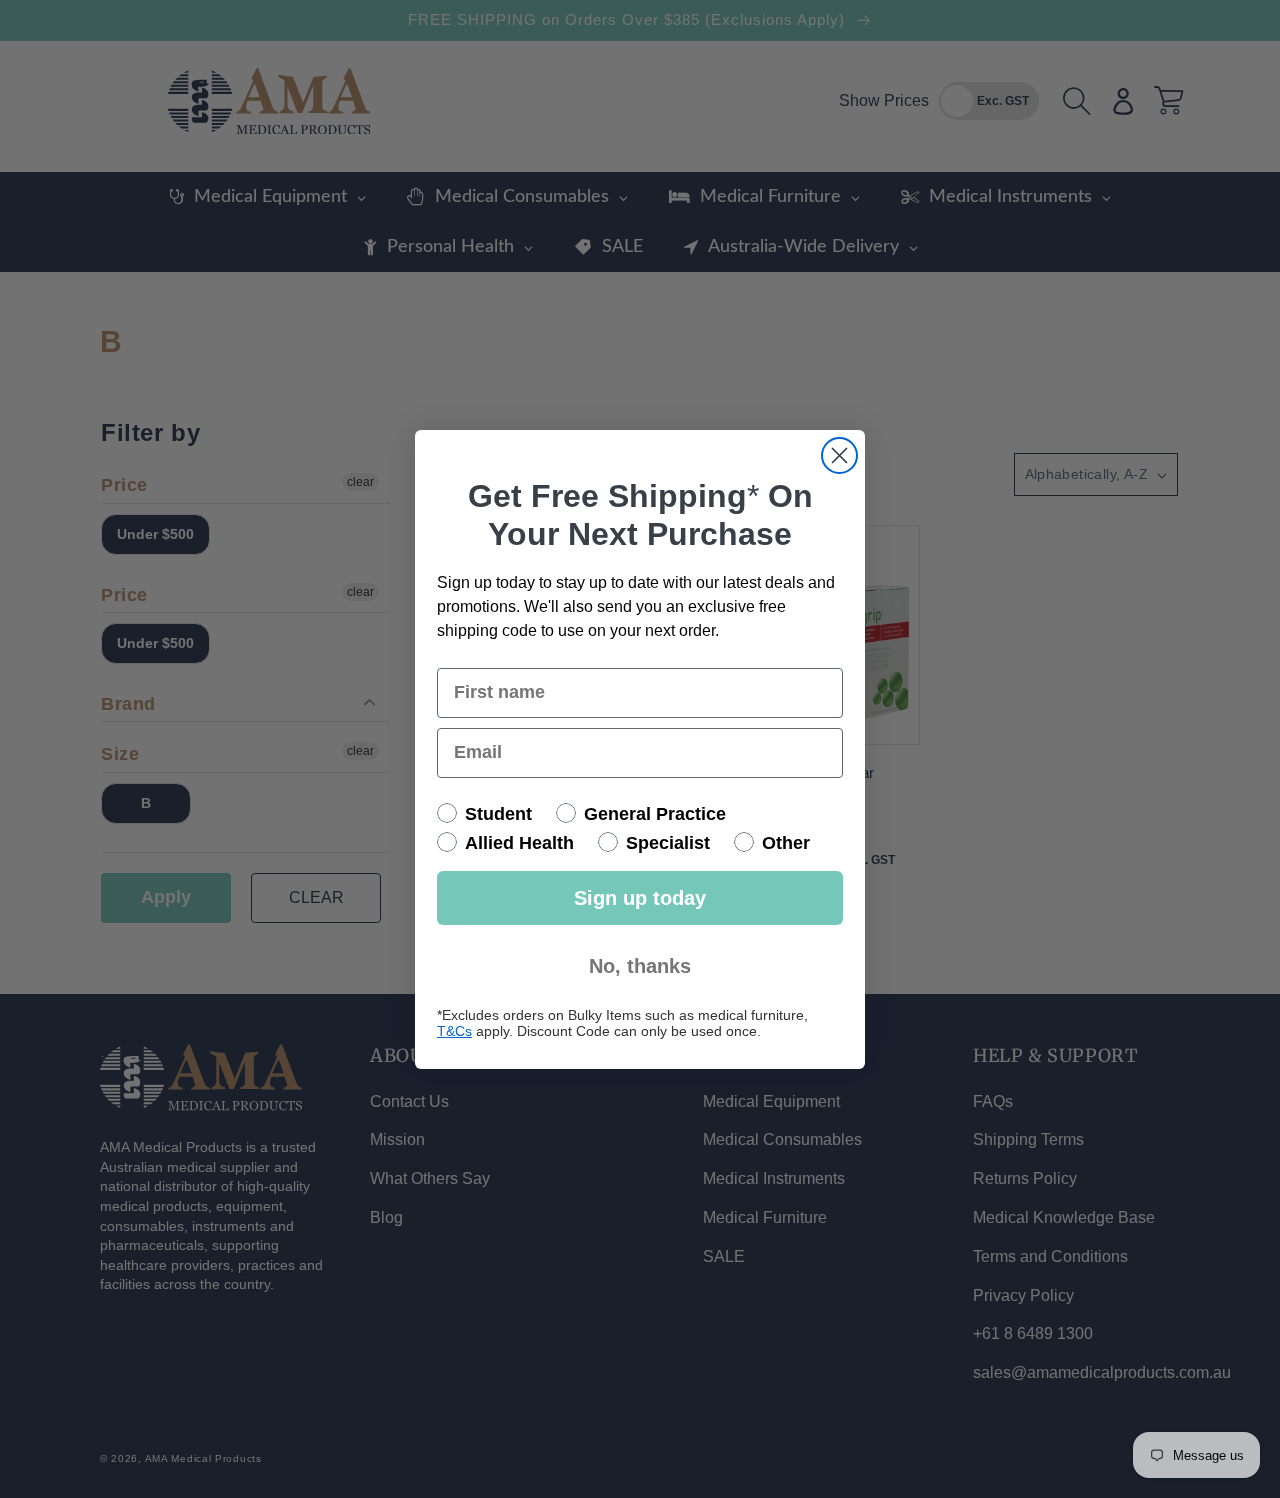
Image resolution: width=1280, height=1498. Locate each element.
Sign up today (640, 898)
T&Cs (454, 1031)
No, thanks (640, 966)
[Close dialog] (839, 455)
